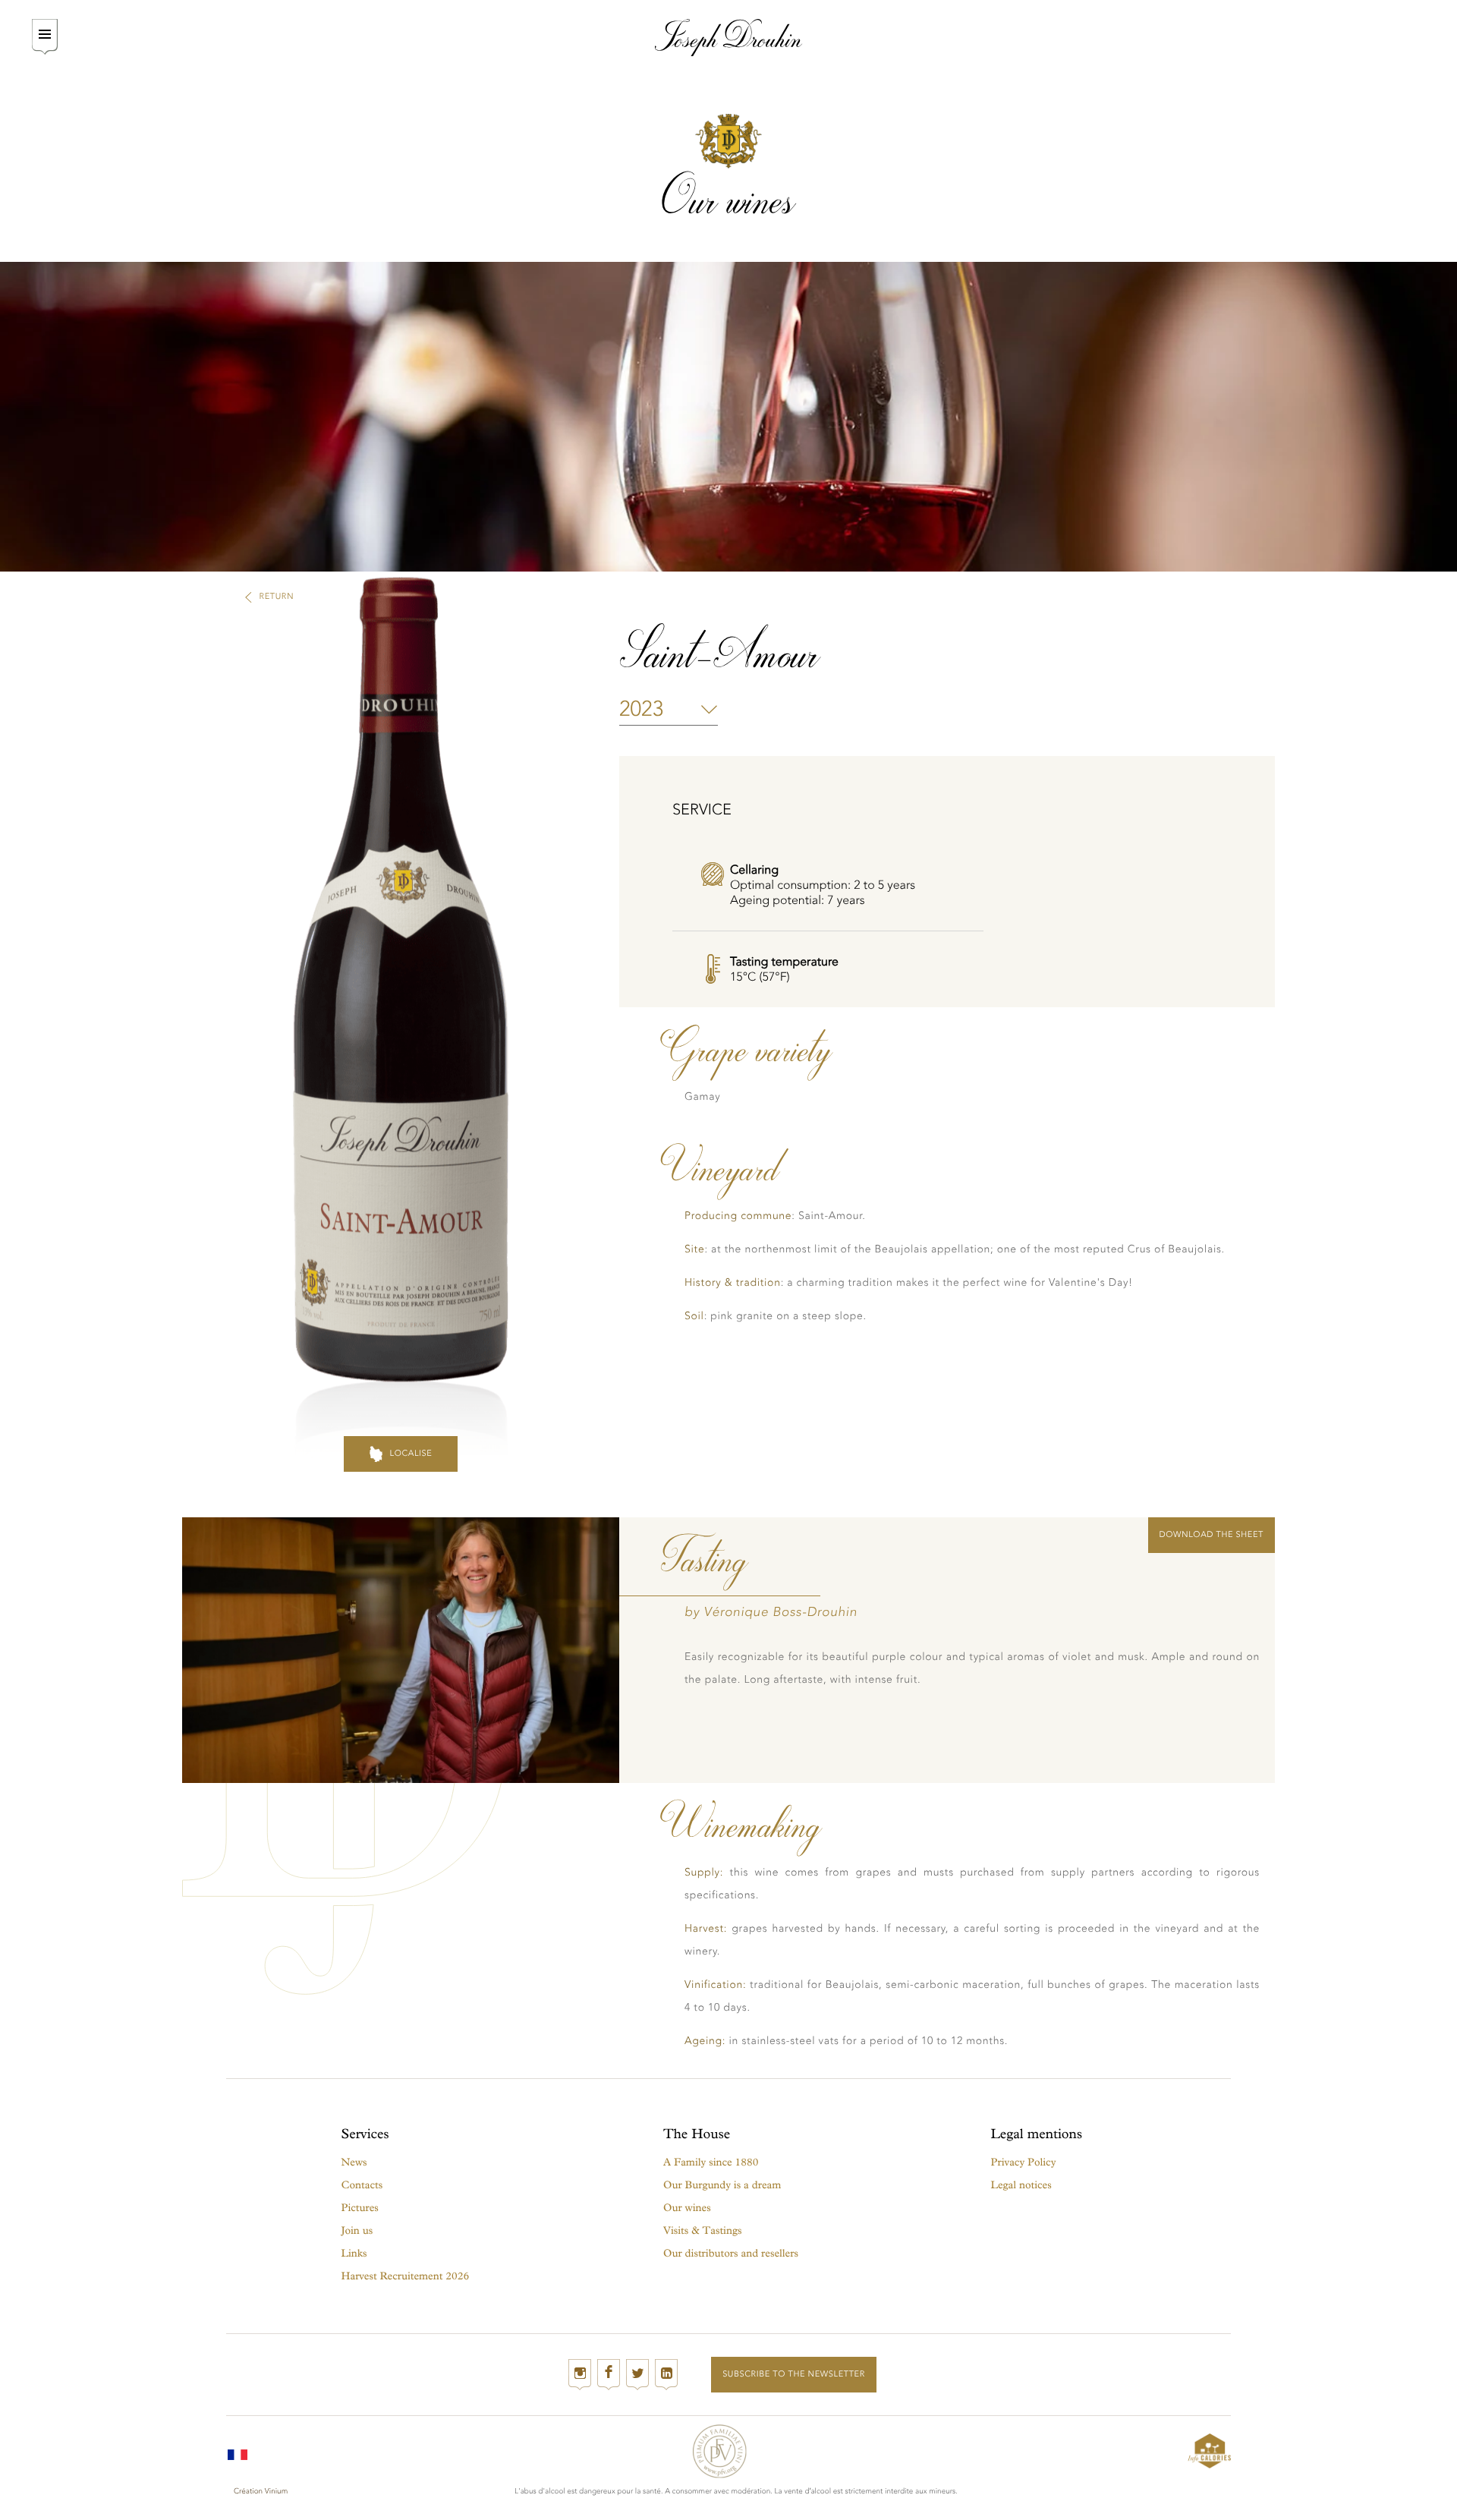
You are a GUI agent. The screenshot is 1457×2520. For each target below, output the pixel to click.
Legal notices (1021, 2185)
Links (354, 2253)
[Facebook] (609, 2375)
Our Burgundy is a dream (722, 2185)
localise (411, 1453)
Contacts (362, 2185)
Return (277, 596)
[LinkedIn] (666, 2375)
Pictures (360, 2208)
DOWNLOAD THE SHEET (1212, 1534)
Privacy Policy (1024, 2162)
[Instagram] (580, 2375)
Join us (357, 2230)
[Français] (238, 2451)
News (354, 2162)
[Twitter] (637, 2375)
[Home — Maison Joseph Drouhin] (729, 38)
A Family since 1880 (711, 2162)
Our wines (687, 2208)
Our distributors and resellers (731, 2253)
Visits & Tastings (702, 2230)
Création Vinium (261, 2491)
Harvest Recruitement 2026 (406, 2276)
